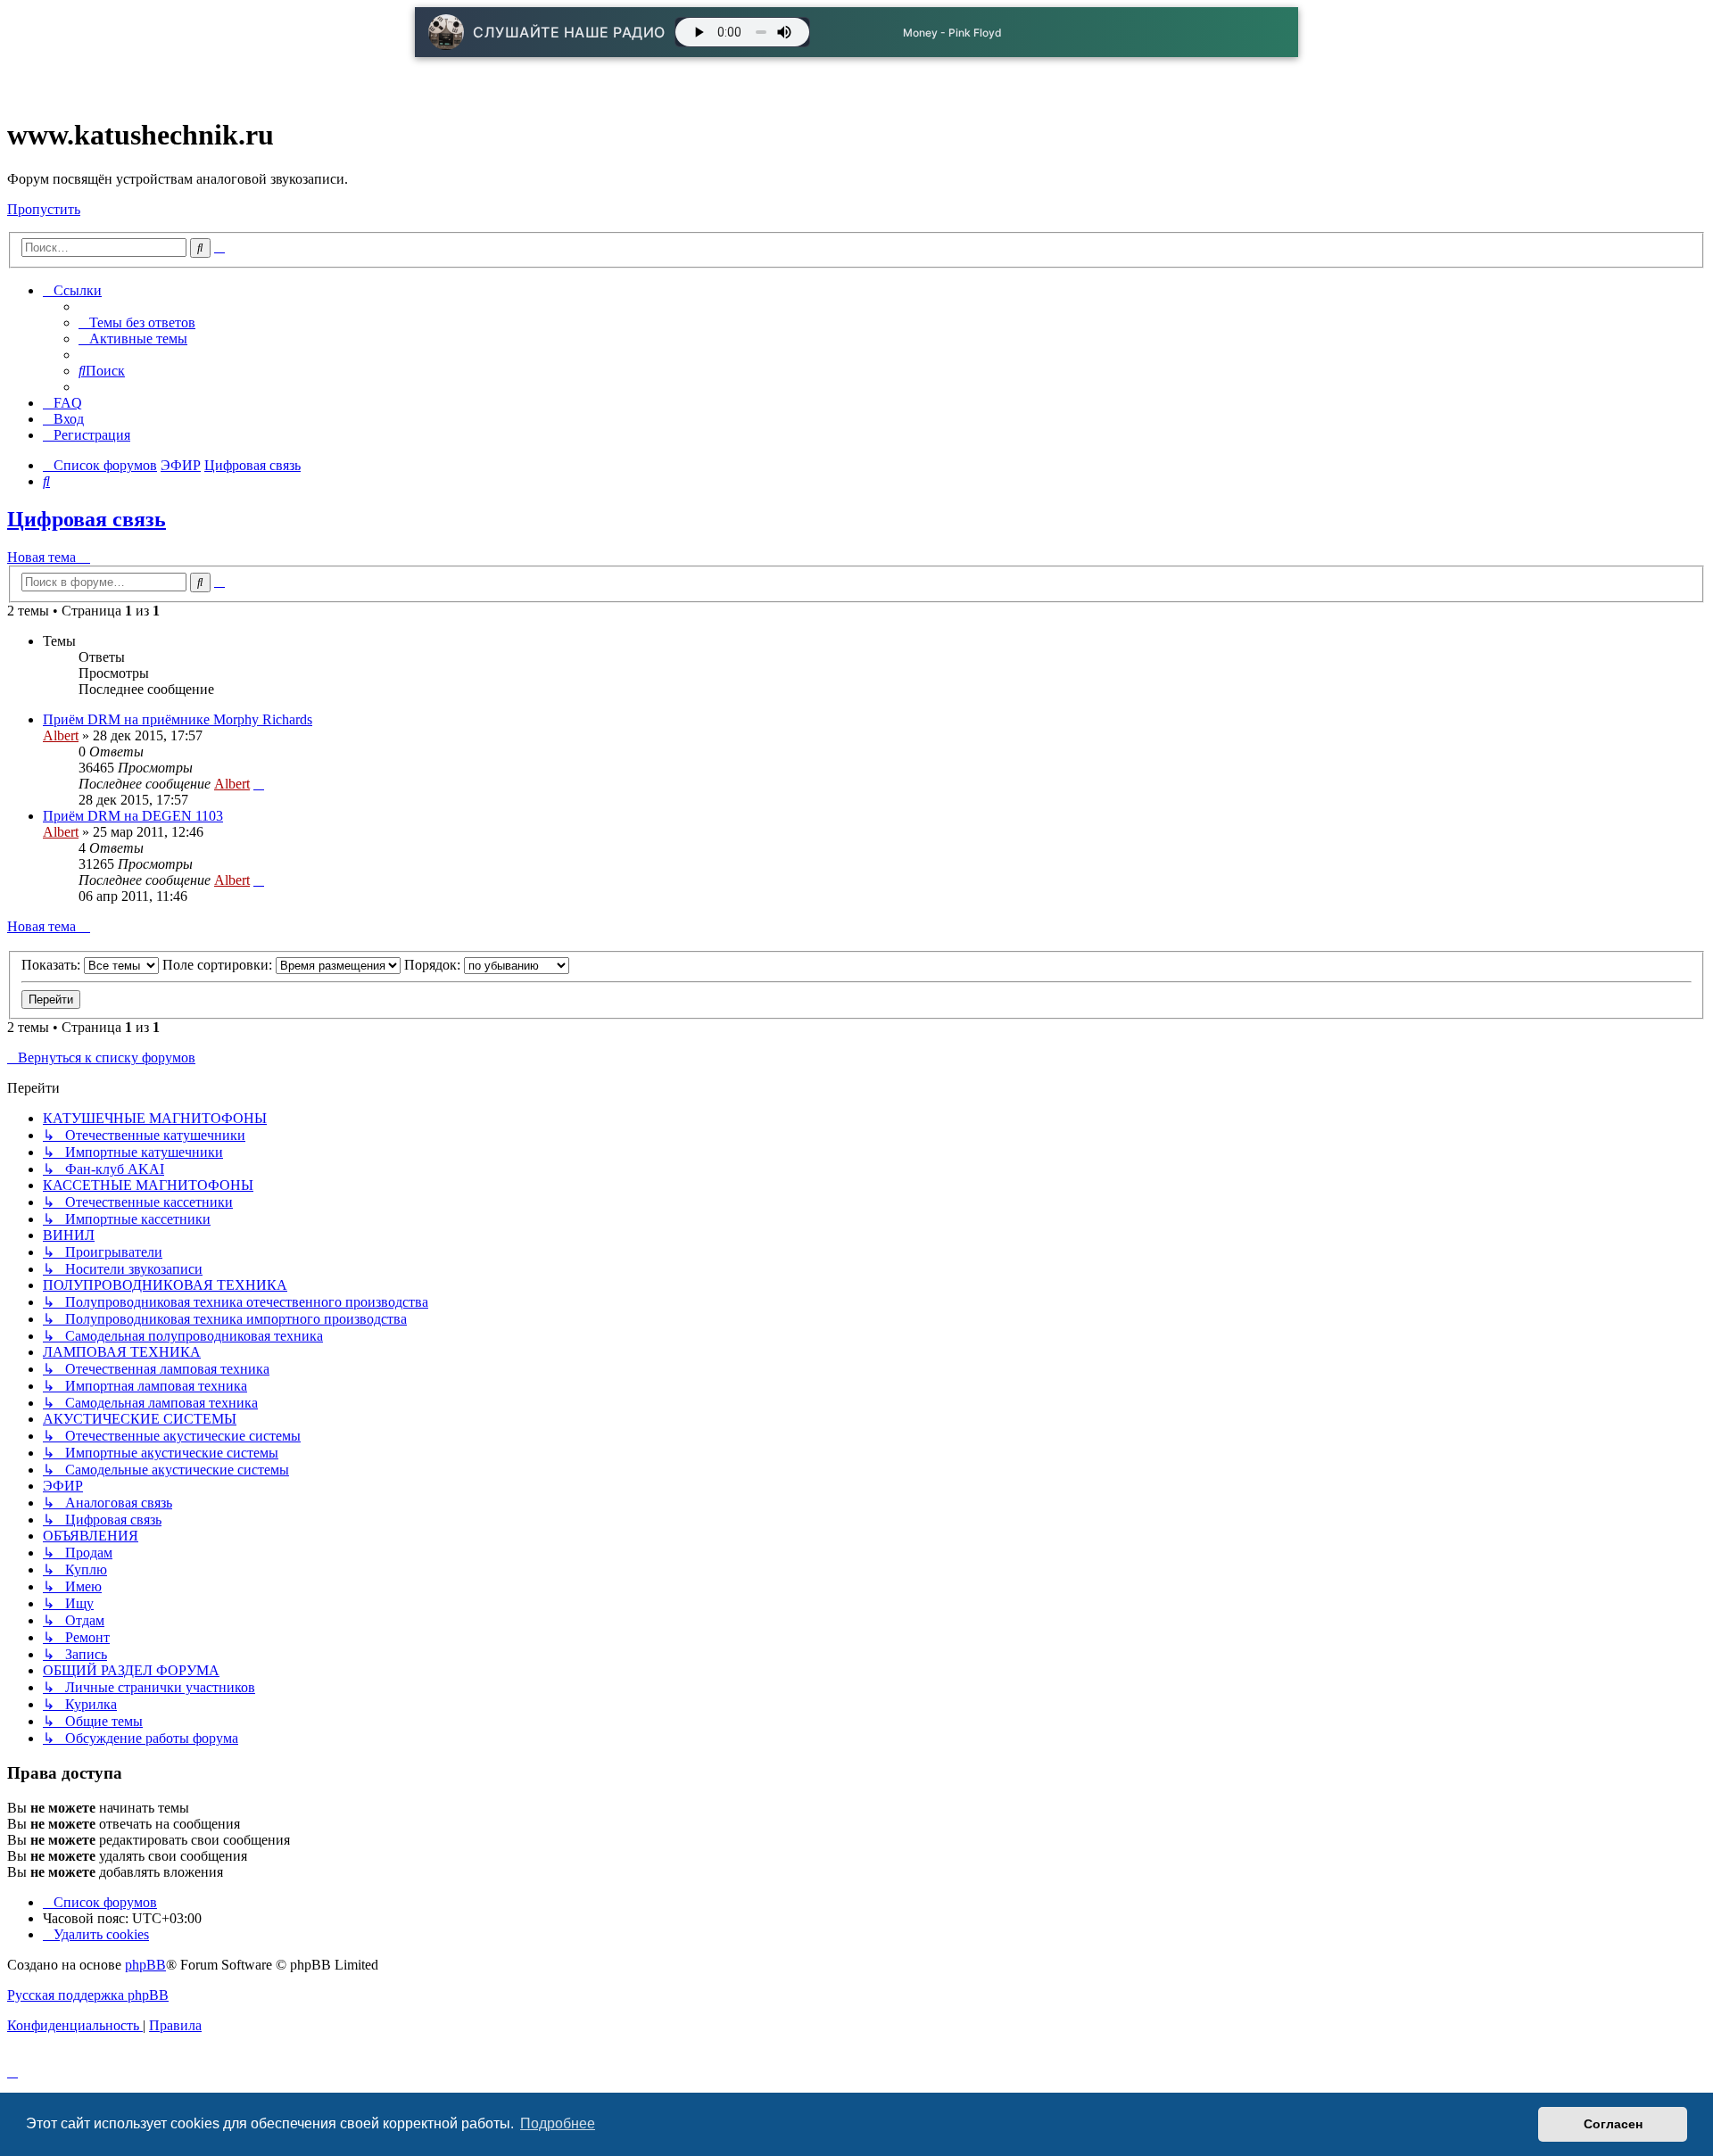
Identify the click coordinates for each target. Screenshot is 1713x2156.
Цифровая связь (87, 519)
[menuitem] (137, 322)
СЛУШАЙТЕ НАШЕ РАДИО (569, 32)
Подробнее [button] (558, 2123)
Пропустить (44, 209)
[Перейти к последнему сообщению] (259, 784)
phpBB (145, 1965)
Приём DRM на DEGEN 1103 (133, 816)
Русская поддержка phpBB (88, 1995)
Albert (61, 735)
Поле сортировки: (219, 965)
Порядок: (434, 965)
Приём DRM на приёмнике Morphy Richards (178, 719)
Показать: (53, 965)
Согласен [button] (1613, 2124)
